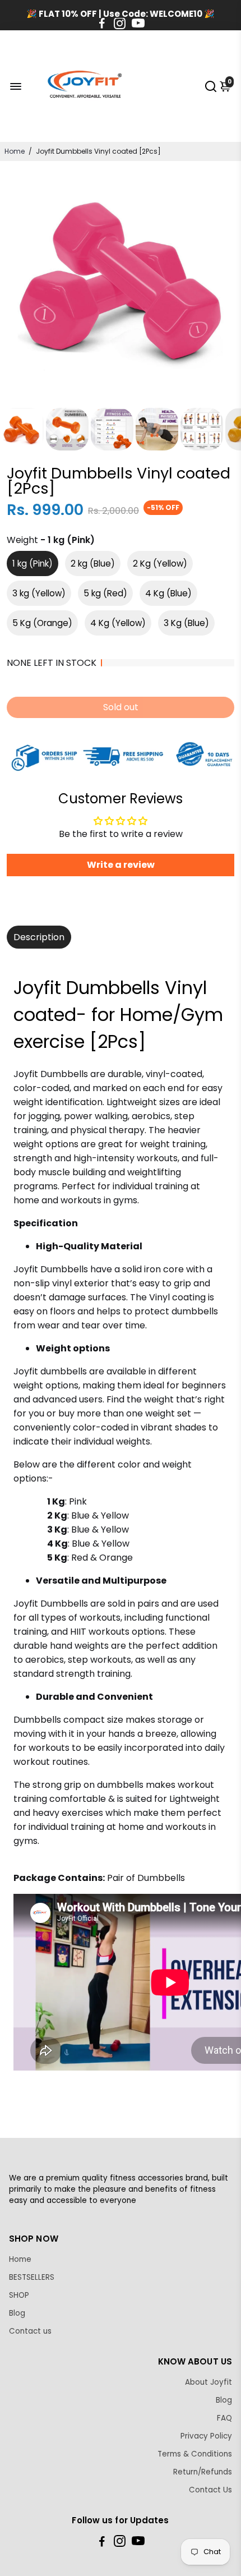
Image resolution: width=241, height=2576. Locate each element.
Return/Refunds (203, 2472)
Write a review (121, 865)
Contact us (30, 2331)
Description (39, 937)
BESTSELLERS (32, 2277)
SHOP (19, 2295)
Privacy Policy (206, 2436)
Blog (17, 2313)
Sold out (121, 707)
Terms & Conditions (195, 2454)
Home (15, 151)
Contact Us (210, 2490)
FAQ (224, 2418)
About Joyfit (208, 2382)
